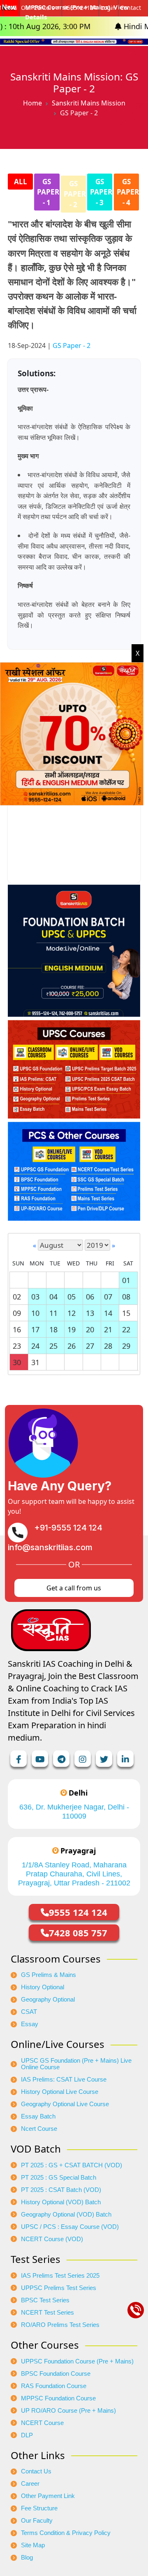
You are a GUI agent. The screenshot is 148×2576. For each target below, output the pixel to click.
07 (108, 1297)
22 (126, 1329)
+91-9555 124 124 (68, 1528)
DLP (27, 2435)
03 (35, 1297)
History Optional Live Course (60, 2092)
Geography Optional (48, 1999)
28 (108, 1346)
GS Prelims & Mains (49, 1975)
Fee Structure (39, 2508)
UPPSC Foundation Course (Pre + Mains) (77, 2361)
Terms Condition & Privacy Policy (66, 2533)
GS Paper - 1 (48, 192)
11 (53, 1313)
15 (126, 1313)
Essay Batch (38, 2116)
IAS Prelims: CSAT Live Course (64, 2080)
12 (72, 1313)
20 (90, 1329)
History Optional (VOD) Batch (61, 2202)
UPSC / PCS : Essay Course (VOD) (70, 2227)
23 (17, 1346)
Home (32, 103)
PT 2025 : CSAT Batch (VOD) (61, 2190)
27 (90, 1346)
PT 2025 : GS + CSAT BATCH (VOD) (72, 2165)
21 (108, 1329)
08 (126, 1297)
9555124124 (80, 8)
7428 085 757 (78, 1933)
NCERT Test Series (47, 2313)
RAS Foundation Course (54, 2386)
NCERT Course (42, 2423)
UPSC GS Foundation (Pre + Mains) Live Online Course (76, 2064)
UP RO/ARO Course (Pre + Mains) (68, 2411)
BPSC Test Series (45, 2300)
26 (72, 1346)
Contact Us (36, 2471)
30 (17, 1362)
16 (17, 1329)
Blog (27, 2558)
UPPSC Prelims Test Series (59, 2288)
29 (126, 1346)
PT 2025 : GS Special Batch (59, 2178)
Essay (30, 2024)
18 (53, 1329)
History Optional (43, 1987)
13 (90, 1313)
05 (72, 1297)
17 (35, 1329)
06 (90, 1297)
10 (35, 1313)
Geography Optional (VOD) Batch (66, 2215)
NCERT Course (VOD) (52, 2239)
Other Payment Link (48, 2496)
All (21, 182)
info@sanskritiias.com (50, 1547)
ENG (11, 8)
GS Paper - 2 (75, 194)
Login (108, 8)
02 (17, 1297)
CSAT (29, 2012)
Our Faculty (37, 2521)
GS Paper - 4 (128, 192)
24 (35, 1346)
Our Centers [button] (38, 8)
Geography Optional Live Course (65, 2104)
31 (35, 1362)
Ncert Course (39, 2129)
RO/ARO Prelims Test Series (60, 2325)
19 (72, 1329)
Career (30, 2484)
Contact (131, 8)
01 (126, 1280)
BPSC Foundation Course (56, 2374)
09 (17, 1313)
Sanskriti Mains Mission (89, 103)
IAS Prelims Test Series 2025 (60, 2276)
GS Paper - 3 (101, 192)
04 (53, 1297)
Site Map (33, 2545)
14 (108, 1313)
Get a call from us (74, 1588)
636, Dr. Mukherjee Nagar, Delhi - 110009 (74, 1812)
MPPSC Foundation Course (58, 2398)
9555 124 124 (78, 1912)
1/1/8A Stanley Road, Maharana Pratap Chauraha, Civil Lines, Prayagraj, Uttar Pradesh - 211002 (74, 1874)
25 (53, 1346)
